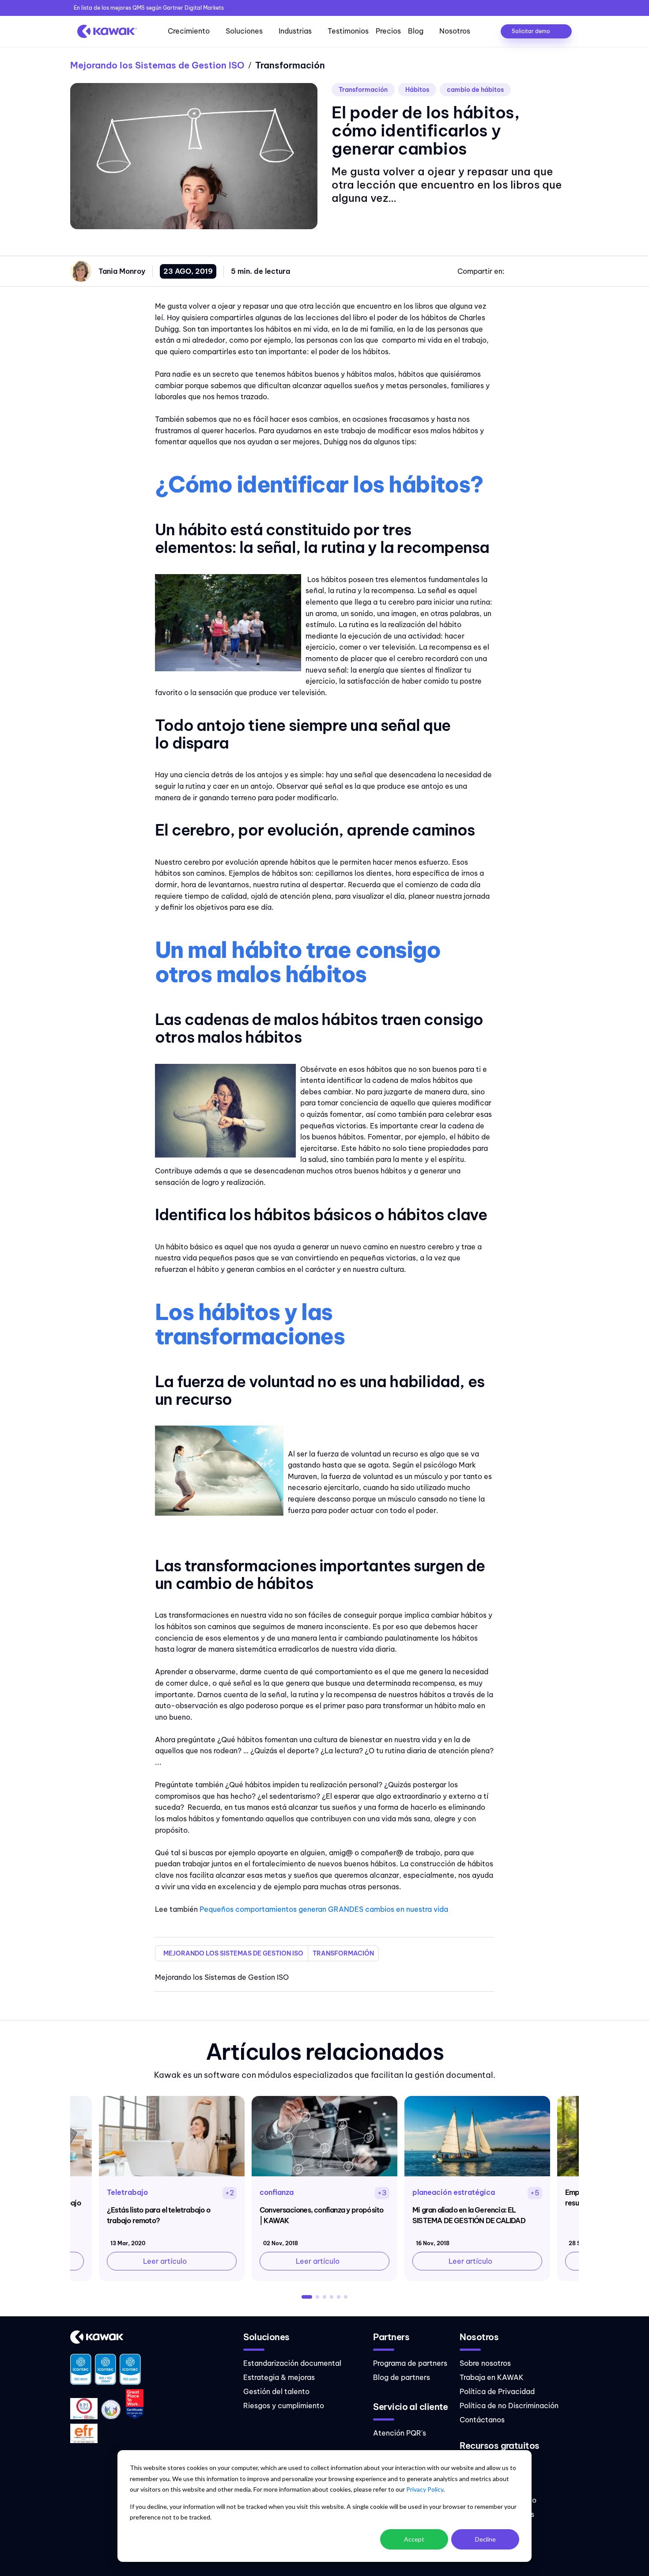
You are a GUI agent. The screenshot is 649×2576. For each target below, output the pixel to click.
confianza (277, 2192)
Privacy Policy (425, 2489)
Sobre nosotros (485, 2363)
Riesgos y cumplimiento (284, 2406)
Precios (388, 31)
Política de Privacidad (497, 2391)
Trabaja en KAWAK (492, 2377)
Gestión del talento (276, 2391)
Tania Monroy (122, 271)
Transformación (363, 90)
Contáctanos (482, 2420)
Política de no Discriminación (509, 2406)
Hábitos (417, 90)
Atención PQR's (400, 2433)
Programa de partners (410, 2363)
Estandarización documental (292, 2363)
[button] (307, 2297)
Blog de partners (402, 2377)
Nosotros (455, 31)
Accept (414, 2539)
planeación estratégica (454, 2192)
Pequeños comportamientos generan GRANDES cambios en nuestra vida (324, 1909)
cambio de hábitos (475, 90)
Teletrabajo (127, 2192)
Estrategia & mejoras (279, 2377)
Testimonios (348, 31)
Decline (485, 2539)
